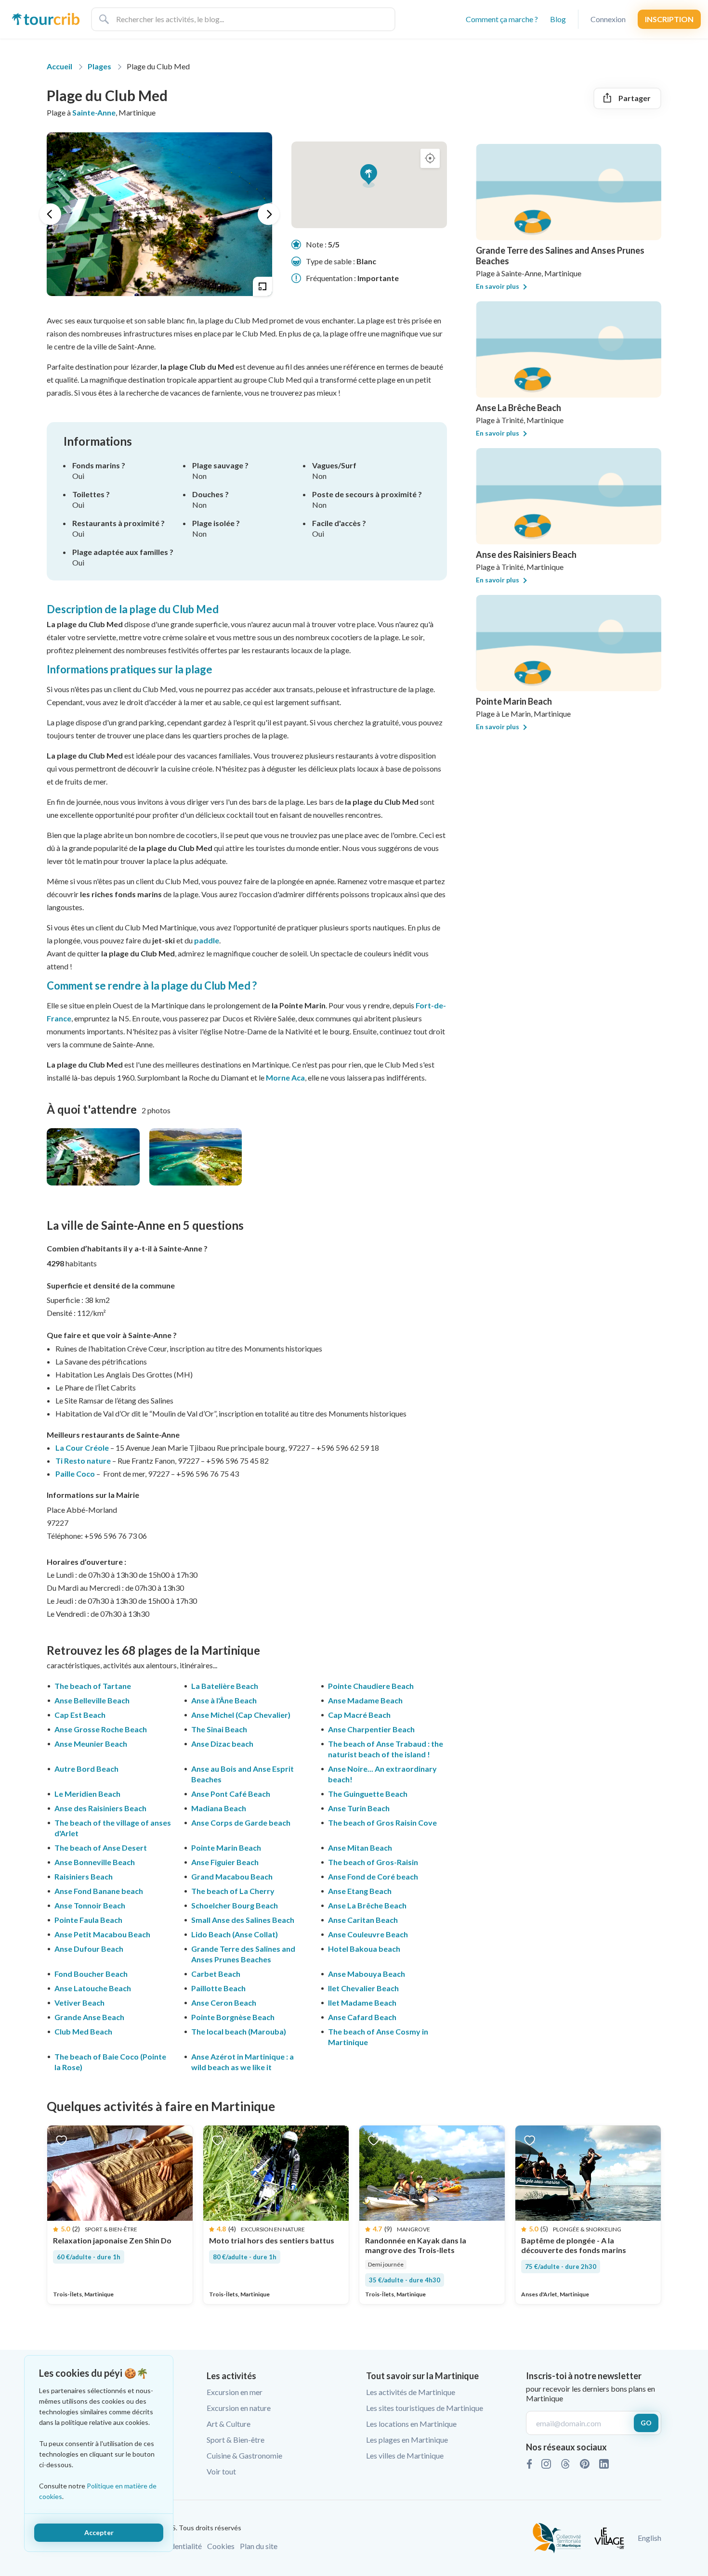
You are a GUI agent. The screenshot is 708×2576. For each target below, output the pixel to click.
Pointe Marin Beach (226, 1848)
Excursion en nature (239, 2408)
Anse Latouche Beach (93, 1988)
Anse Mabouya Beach (367, 1974)
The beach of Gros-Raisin (373, 1862)
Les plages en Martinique (407, 2440)
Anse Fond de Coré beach (373, 1876)
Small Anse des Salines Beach (243, 1920)
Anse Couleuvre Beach (368, 1934)
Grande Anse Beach (89, 2017)
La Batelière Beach (225, 1686)
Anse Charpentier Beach (371, 1729)
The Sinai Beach (219, 1729)
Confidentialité (177, 2546)
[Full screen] (262, 286)
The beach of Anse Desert (101, 1848)
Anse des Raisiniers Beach (100, 1808)
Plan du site (259, 2546)
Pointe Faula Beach (88, 1920)
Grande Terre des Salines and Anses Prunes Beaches (243, 1954)
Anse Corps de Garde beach (241, 1823)
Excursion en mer (235, 2392)
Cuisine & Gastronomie (244, 2455)
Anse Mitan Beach (360, 1848)
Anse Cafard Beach (362, 2017)
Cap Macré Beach (359, 1715)
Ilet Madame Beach (362, 2003)
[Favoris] (61, 2140)
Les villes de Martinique (405, 2455)
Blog (558, 19)
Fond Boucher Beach (91, 1974)
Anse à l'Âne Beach (224, 1700)
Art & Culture (229, 2424)
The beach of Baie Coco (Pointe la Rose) (110, 2062)
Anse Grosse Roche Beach (101, 1729)
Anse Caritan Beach (363, 1920)
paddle (207, 940)
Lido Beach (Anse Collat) (235, 1934)
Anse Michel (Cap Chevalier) (241, 1715)
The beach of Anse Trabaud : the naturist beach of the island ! (386, 1749)
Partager (635, 98)
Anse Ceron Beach (224, 2003)
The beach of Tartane (93, 1686)
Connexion (608, 19)
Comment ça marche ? (502, 19)
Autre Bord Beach (86, 1769)
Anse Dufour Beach (89, 1949)
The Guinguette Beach (368, 1794)
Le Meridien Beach (87, 1794)
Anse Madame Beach (365, 1700)
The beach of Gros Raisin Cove (382, 1823)
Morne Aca (285, 1077)
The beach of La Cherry (233, 1891)
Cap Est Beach (80, 1715)
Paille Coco (75, 1474)
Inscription (669, 19)
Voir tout (221, 2471)
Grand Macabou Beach (232, 1876)
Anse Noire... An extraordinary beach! (382, 1774)
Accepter (99, 2532)
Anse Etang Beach (360, 1891)
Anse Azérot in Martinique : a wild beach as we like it (243, 2062)
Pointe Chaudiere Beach (371, 1686)
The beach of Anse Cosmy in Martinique (378, 2037)
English (649, 2538)
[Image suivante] (269, 214)
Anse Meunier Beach (91, 1744)
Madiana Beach (219, 1808)
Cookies (221, 2546)
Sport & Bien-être (236, 2440)
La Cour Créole (82, 1448)
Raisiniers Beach (84, 1876)
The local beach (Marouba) (239, 2031)
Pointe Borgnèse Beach (233, 2017)
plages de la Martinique (199, 1650)
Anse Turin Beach (359, 1808)
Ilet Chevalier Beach (363, 1988)
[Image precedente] (50, 214)
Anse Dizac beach (222, 1744)
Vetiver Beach (79, 2003)
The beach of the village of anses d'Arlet (113, 1828)
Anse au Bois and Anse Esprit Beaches (243, 1774)
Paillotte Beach (218, 1988)
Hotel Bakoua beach (364, 1949)
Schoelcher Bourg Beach (235, 1905)
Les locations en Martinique (411, 2424)
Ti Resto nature (83, 1461)
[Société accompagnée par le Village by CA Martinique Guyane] (609, 2537)
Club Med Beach (83, 2031)
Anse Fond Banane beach (99, 1891)
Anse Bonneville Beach (95, 1862)
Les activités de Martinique (411, 2392)
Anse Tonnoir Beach (90, 1905)
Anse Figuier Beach (225, 1862)
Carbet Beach (216, 1974)
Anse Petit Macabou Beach (102, 1934)
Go (646, 2423)
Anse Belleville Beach (92, 1700)
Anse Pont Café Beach (231, 1794)
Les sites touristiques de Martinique (425, 2408)
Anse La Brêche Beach (367, 1905)
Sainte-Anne (94, 112)
